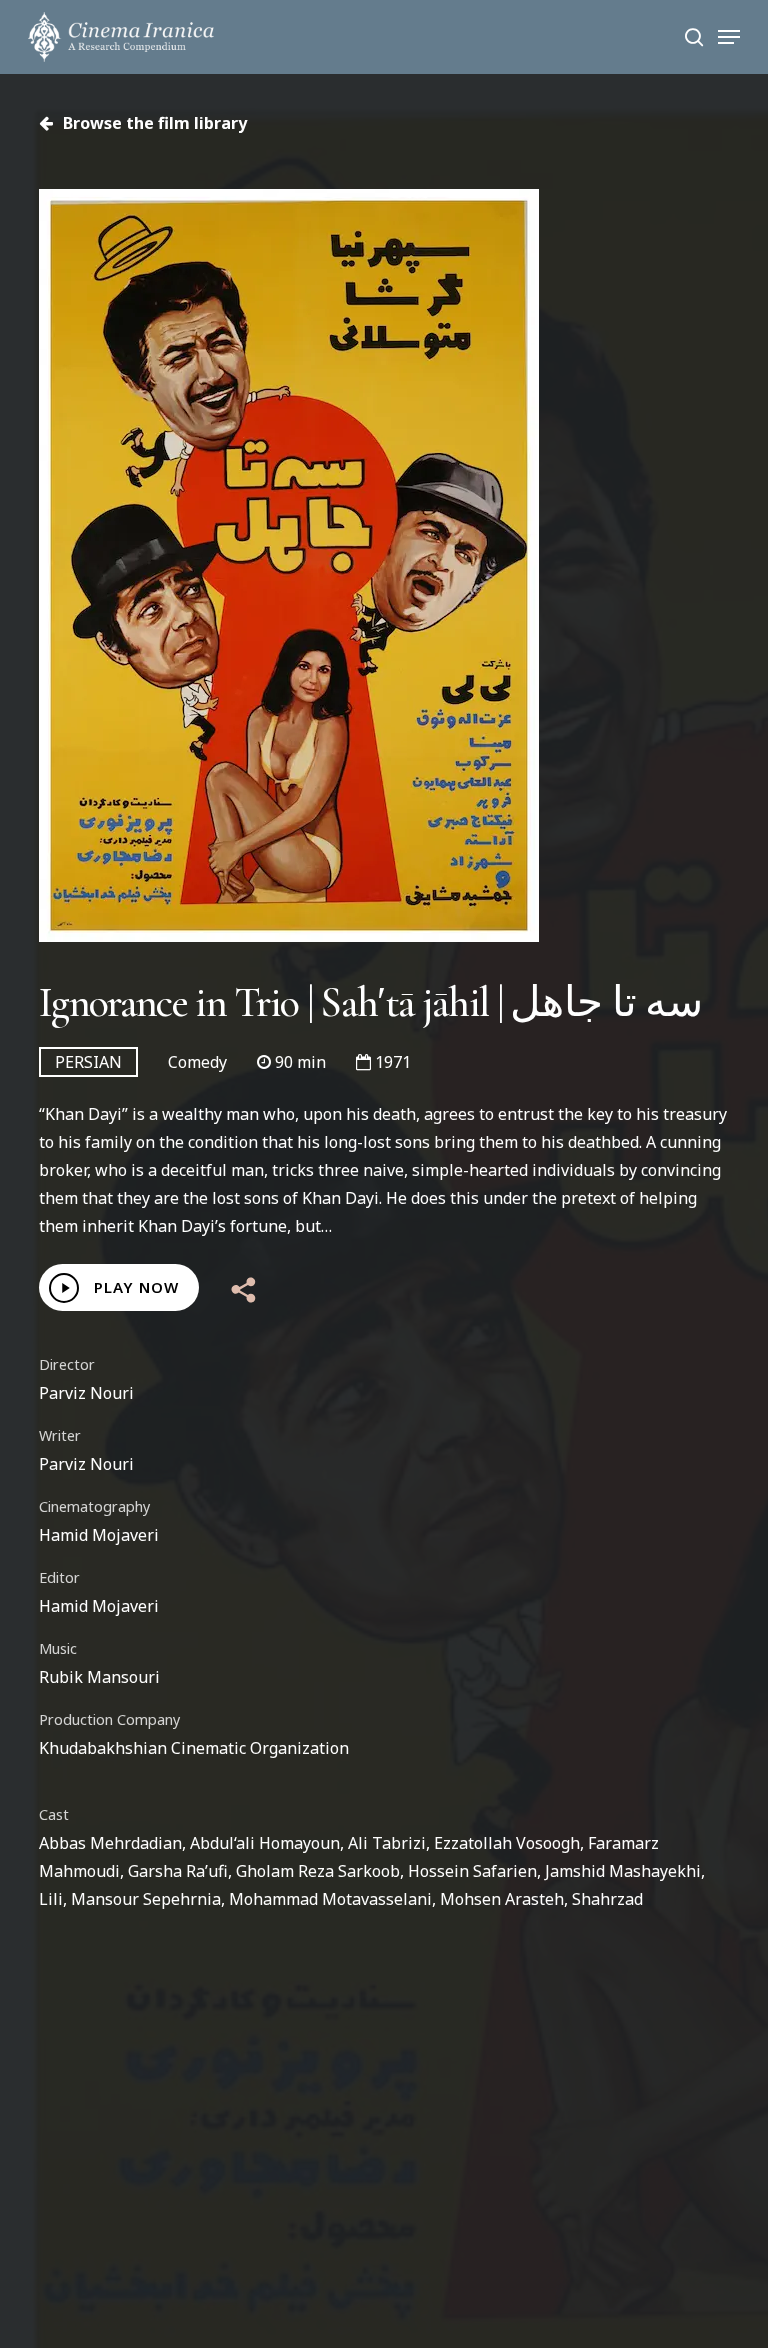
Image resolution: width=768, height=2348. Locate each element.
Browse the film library (153, 123)
